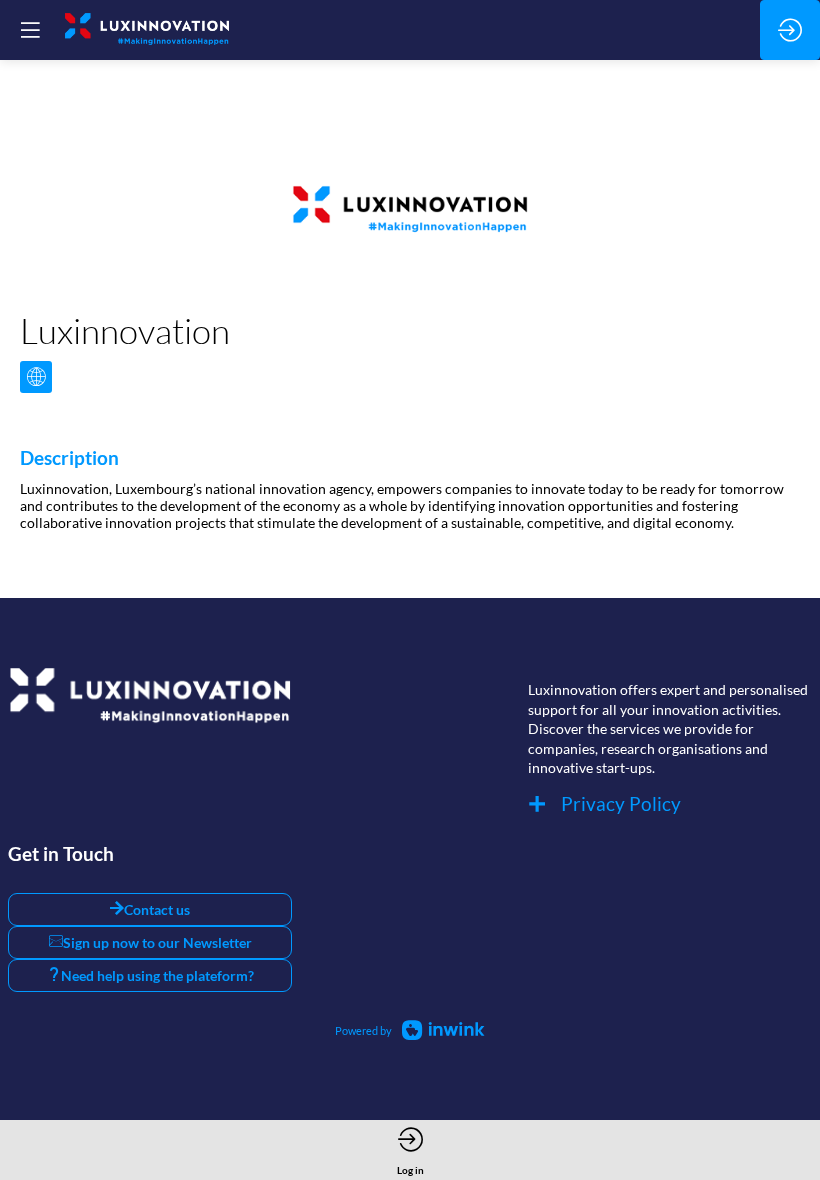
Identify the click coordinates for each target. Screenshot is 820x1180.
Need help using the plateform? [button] (157, 975)
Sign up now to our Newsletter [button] (157, 942)
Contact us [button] (157, 909)
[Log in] (790, 30)
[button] (30, 30)
